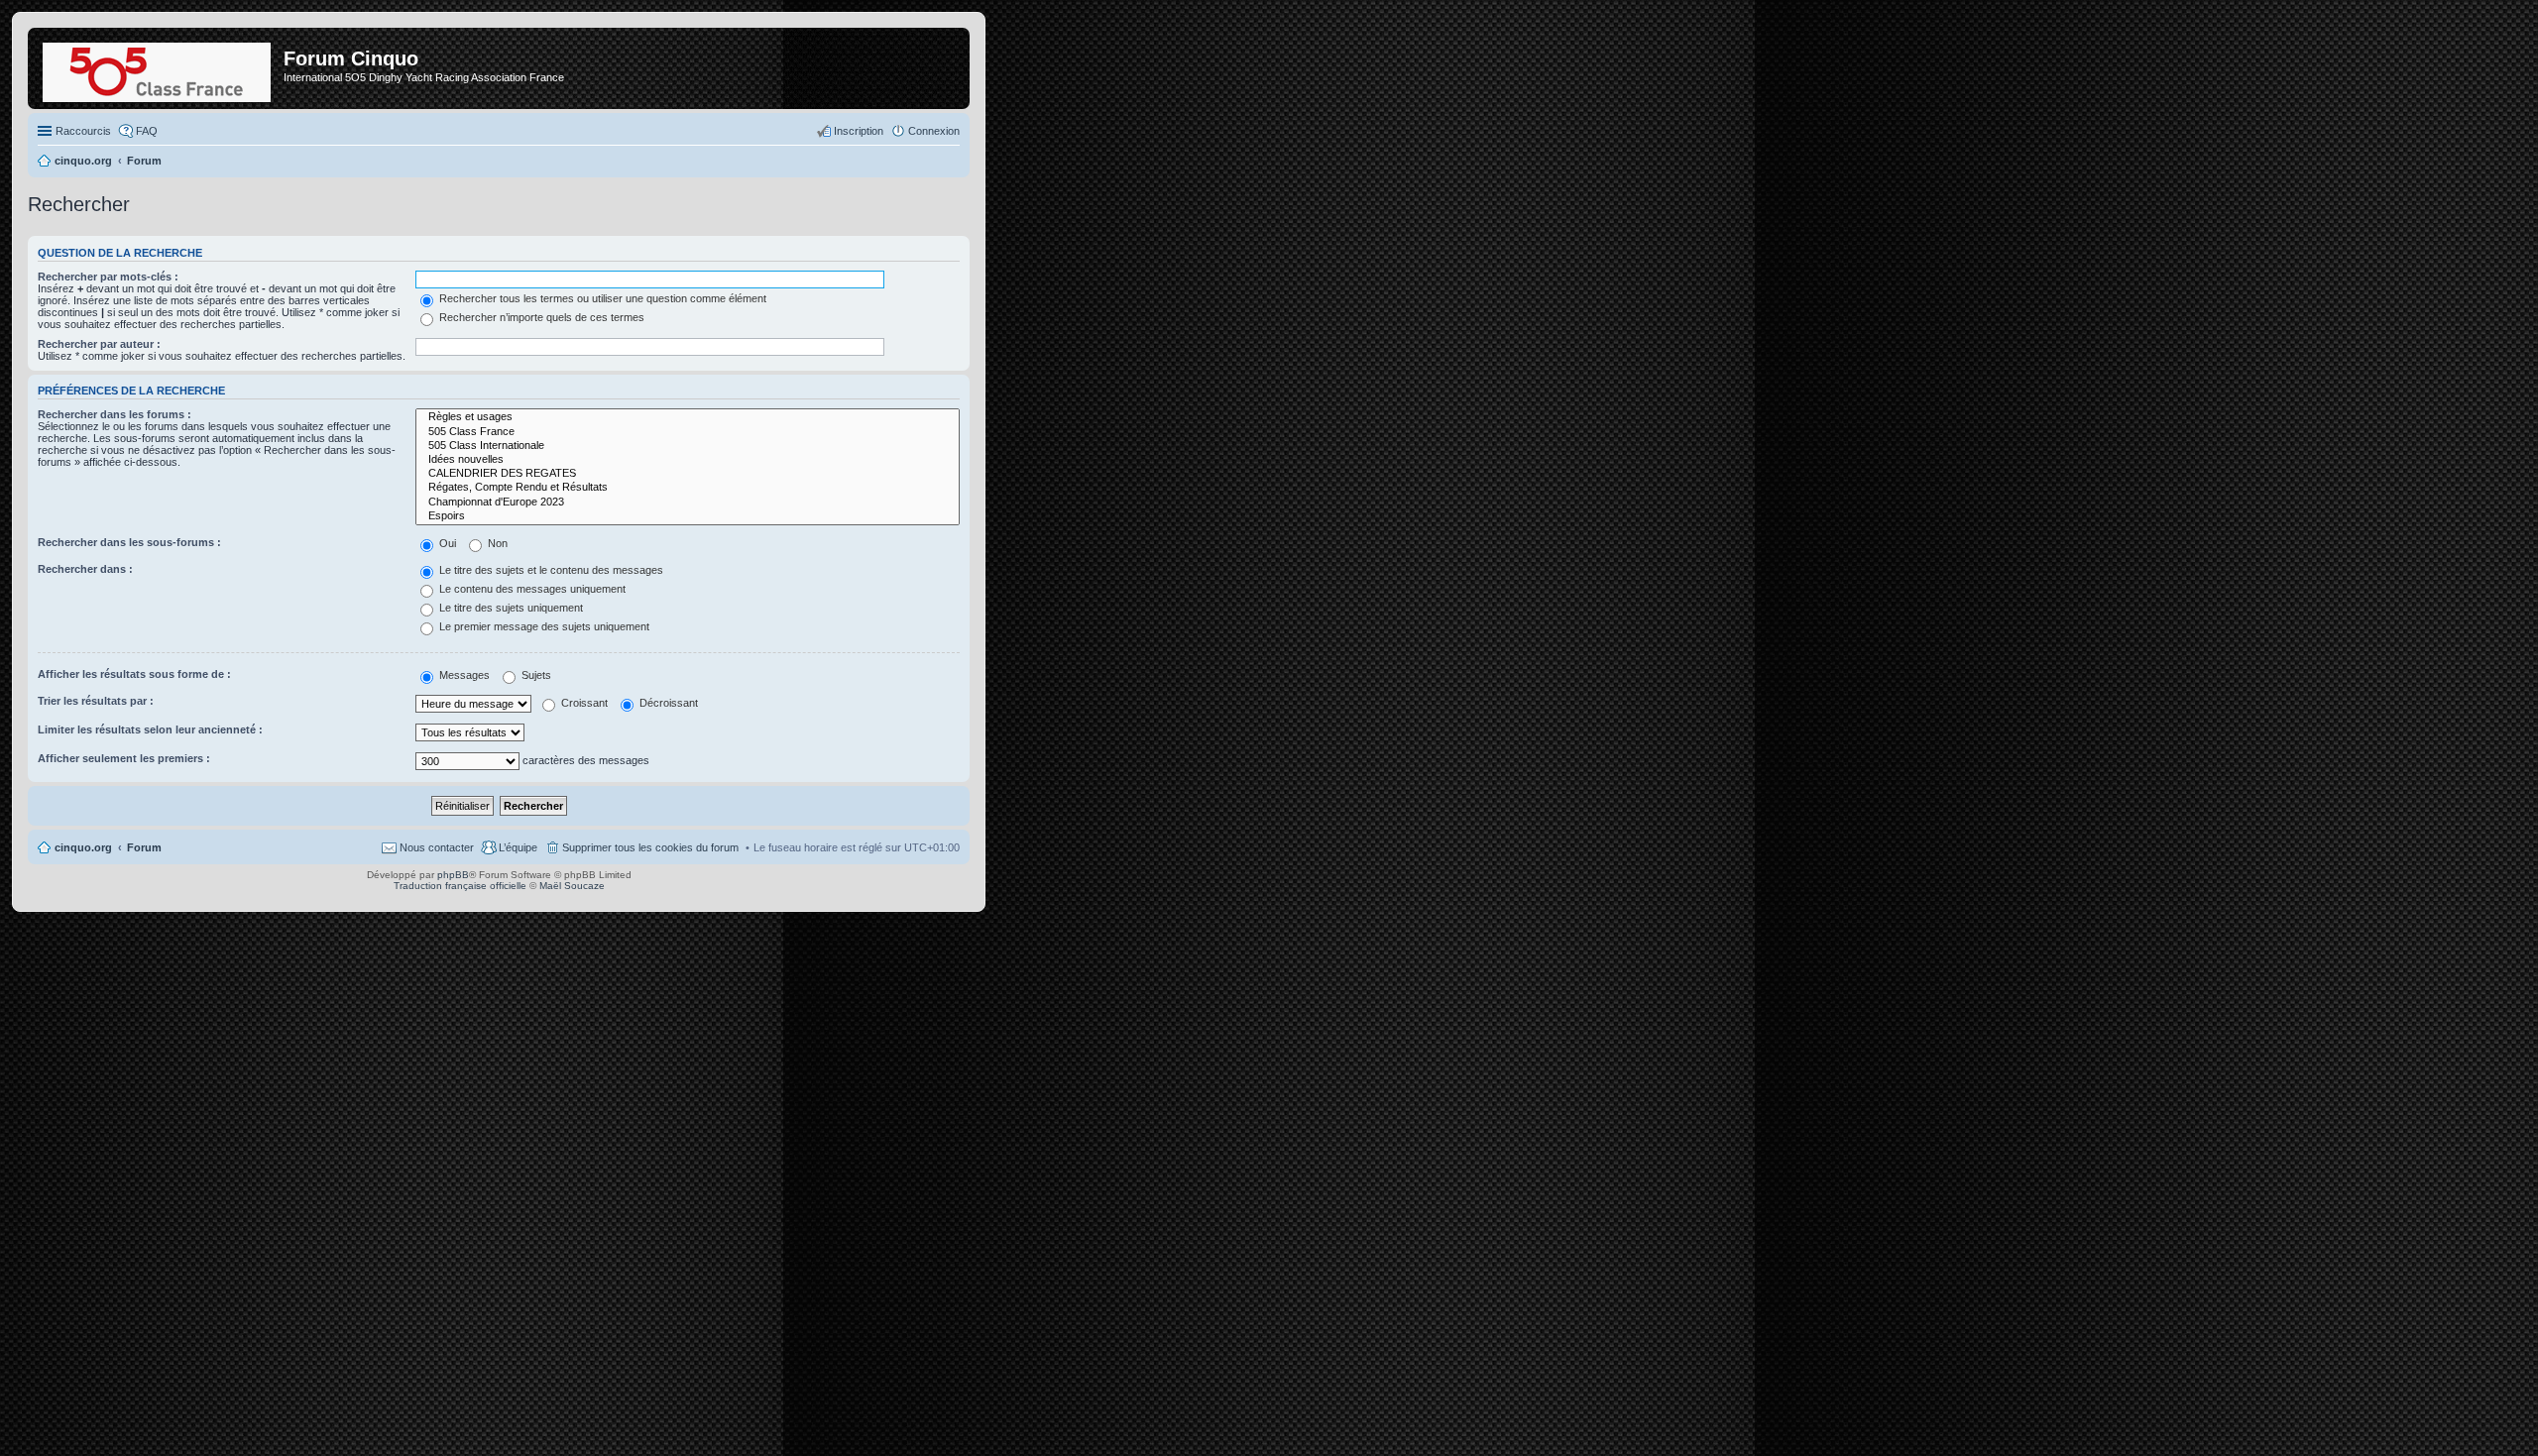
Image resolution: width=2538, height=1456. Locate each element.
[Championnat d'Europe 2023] (688, 503)
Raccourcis (83, 131)
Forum (144, 847)
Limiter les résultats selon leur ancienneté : (150, 729)
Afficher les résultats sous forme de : (134, 674)
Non (496, 543)
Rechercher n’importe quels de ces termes (540, 317)
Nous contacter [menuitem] (437, 847)
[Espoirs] (688, 516)
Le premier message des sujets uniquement (543, 626)
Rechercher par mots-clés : (108, 277)
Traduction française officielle (460, 886)
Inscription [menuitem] (859, 131)
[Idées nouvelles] (688, 460)
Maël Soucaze (572, 886)
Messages (463, 675)
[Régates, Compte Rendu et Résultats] (688, 488)
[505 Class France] (688, 432)
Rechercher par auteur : (99, 344)
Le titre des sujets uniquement (510, 608)
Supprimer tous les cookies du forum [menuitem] (650, 847)
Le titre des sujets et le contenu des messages (550, 570)
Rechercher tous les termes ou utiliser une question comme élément (601, 298)
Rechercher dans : (85, 569)
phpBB (453, 875)
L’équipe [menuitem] (518, 847)
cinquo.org (83, 847)
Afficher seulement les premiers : (124, 758)
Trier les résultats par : (96, 701)
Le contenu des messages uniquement (531, 589)
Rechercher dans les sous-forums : (129, 542)
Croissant (583, 703)
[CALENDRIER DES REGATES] (688, 474)
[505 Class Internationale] (688, 446)
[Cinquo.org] (158, 68)
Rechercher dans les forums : (115, 414)
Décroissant (667, 703)
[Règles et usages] (688, 417)
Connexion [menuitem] (934, 131)
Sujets (535, 675)
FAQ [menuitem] (147, 131)
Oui (446, 543)
